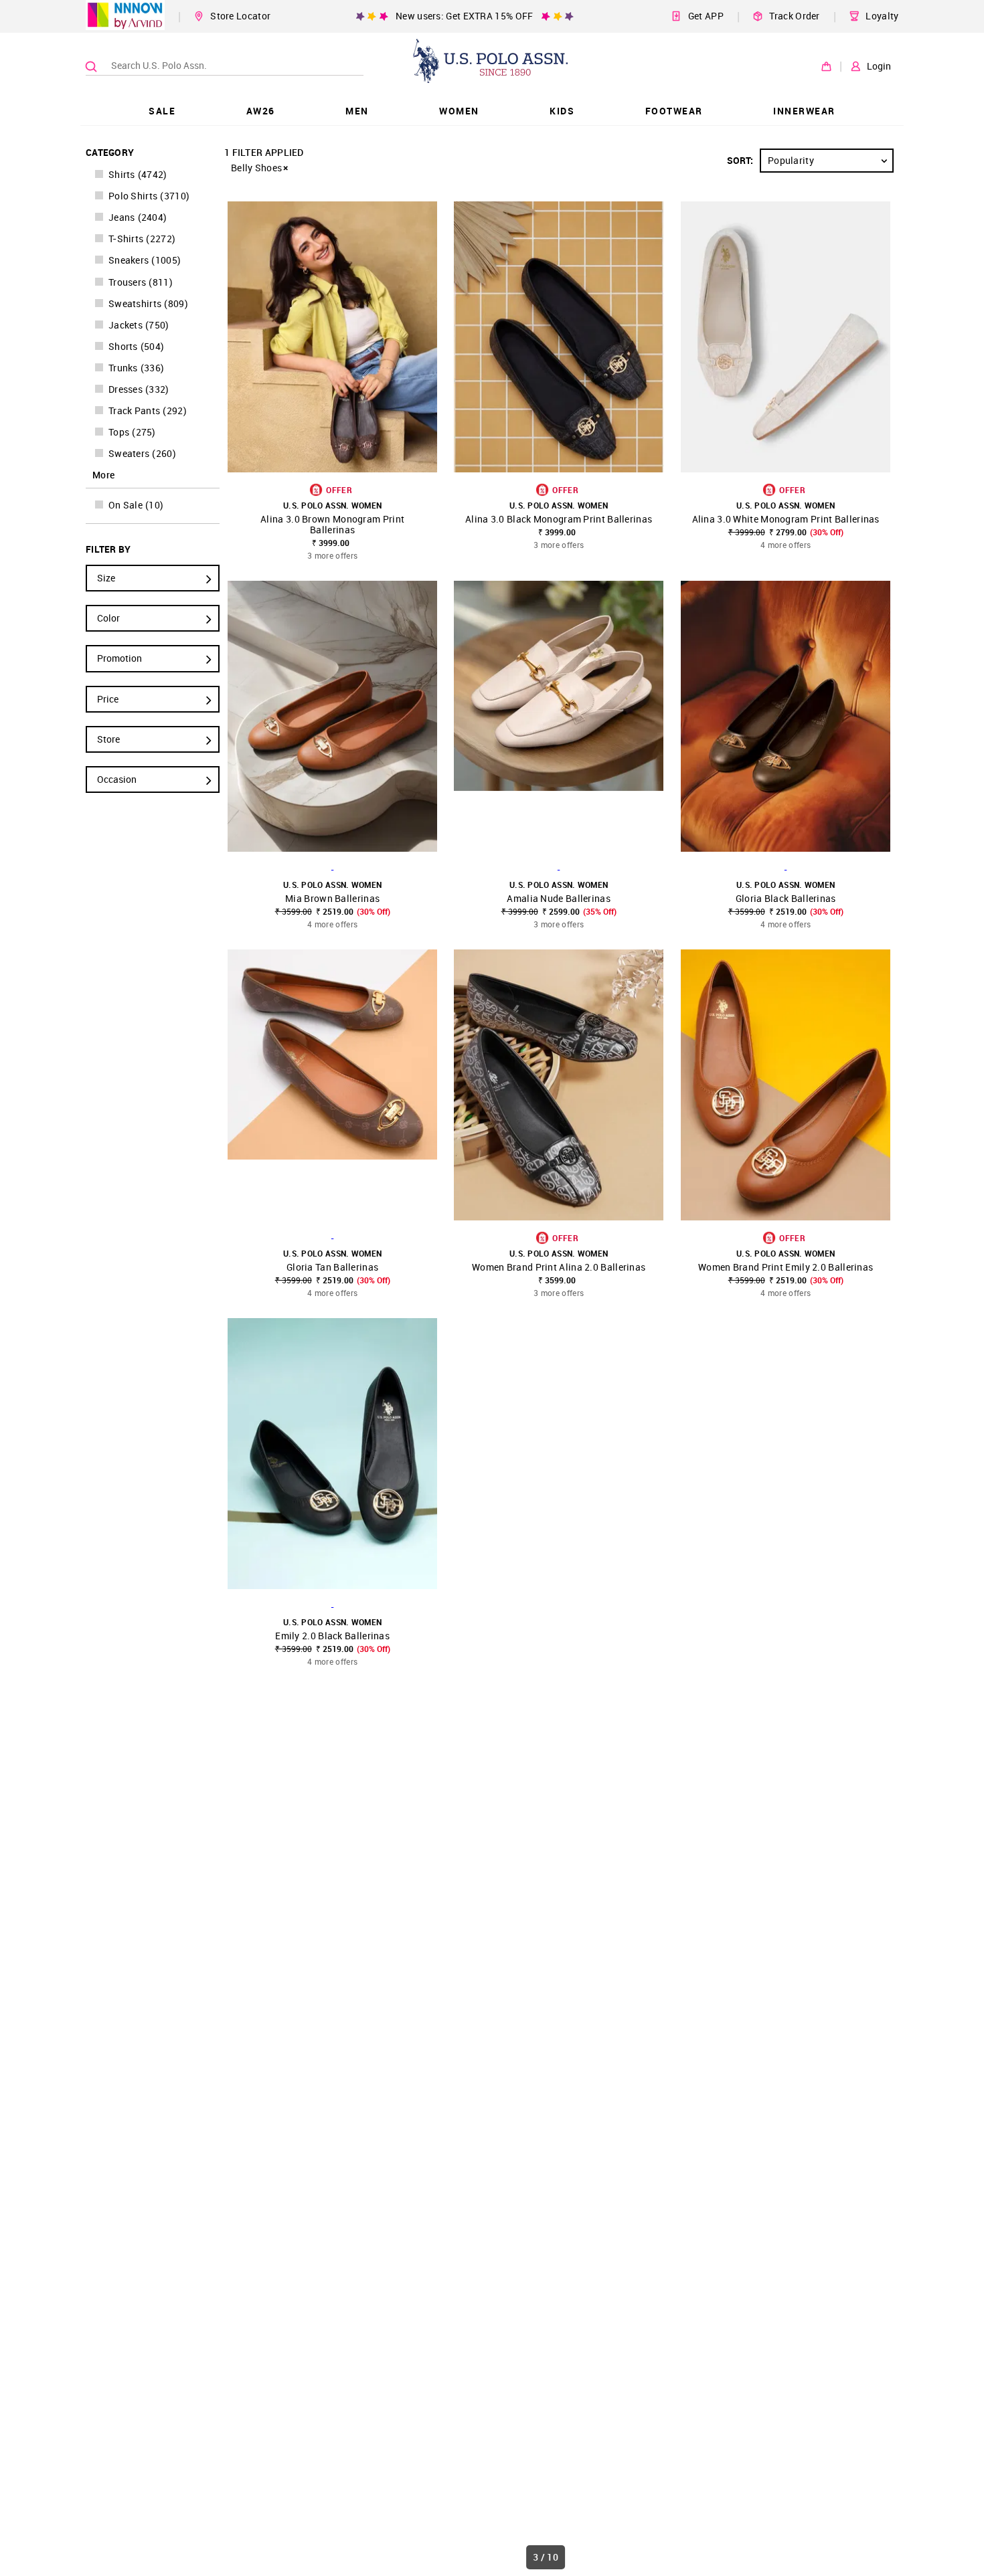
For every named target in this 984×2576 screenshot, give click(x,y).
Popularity (791, 160)
